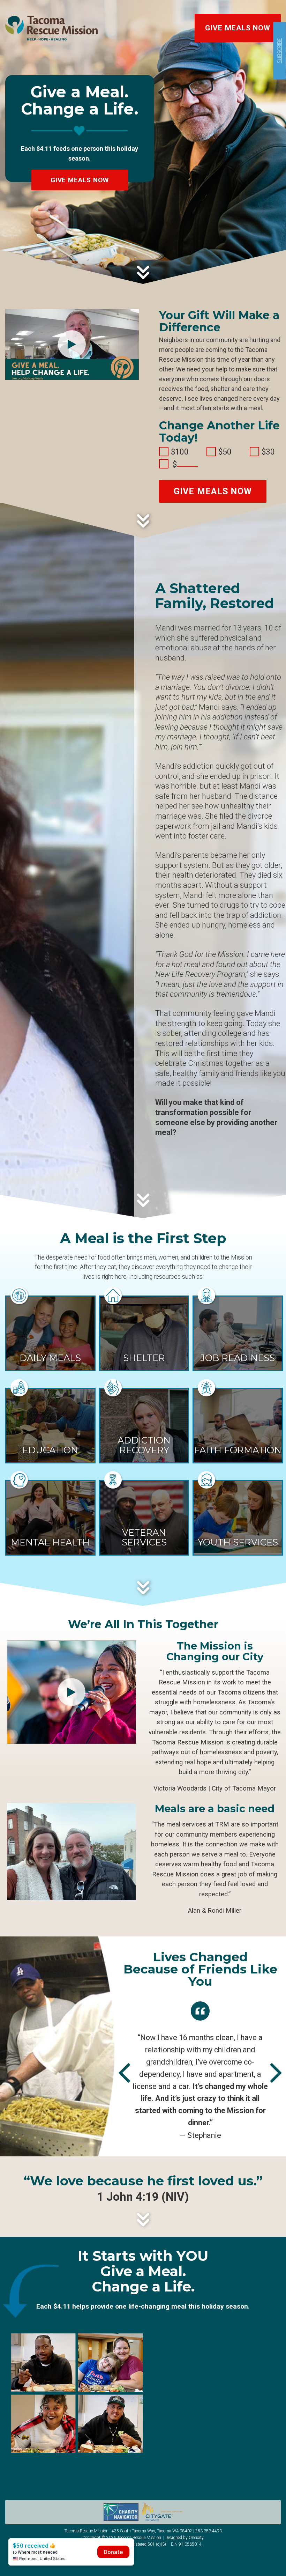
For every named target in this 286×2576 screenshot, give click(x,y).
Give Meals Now (238, 28)
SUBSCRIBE (279, 51)
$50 (225, 452)
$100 (180, 452)
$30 (268, 452)
